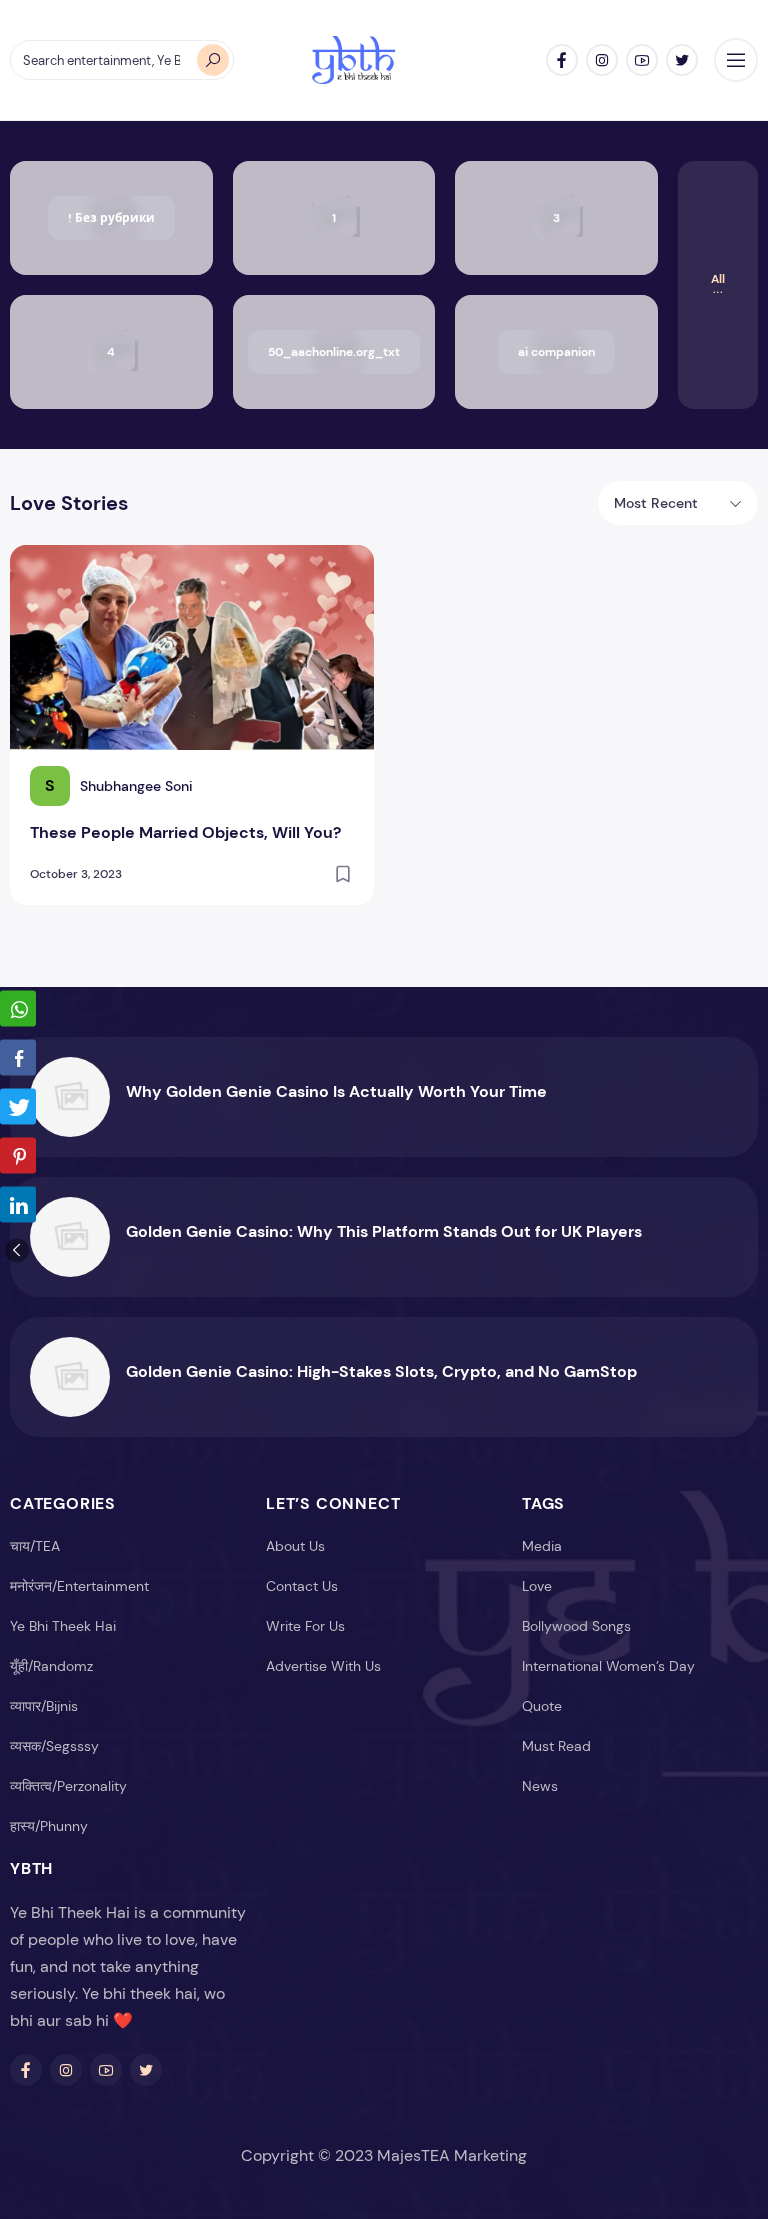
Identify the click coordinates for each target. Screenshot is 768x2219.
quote (542, 1706)
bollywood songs (576, 1626)
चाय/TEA (35, 1546)
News (540, 1786)
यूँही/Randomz (51, 1666)
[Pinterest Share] (18, 1155)
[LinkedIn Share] (18, 1204)
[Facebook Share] (18, 1057)
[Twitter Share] (18, 1106)
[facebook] (562, 60)
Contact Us (302, 1586)
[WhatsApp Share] (18, 1008)
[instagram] (602, 60)
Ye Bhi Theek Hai (63, 1626)
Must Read (556, 1746)
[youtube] (642, 60)
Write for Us (305, 1626)
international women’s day (608, 1666)
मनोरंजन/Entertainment (79, 1586)
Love (537, 1586)
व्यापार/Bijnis (44, 1706)
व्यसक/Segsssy (54, 1746)
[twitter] (682, 60)
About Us (295, 1546)
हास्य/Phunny (49, 1826)
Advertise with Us (323, 1666)
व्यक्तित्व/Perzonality (68, 1786)
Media (542, 1546)
